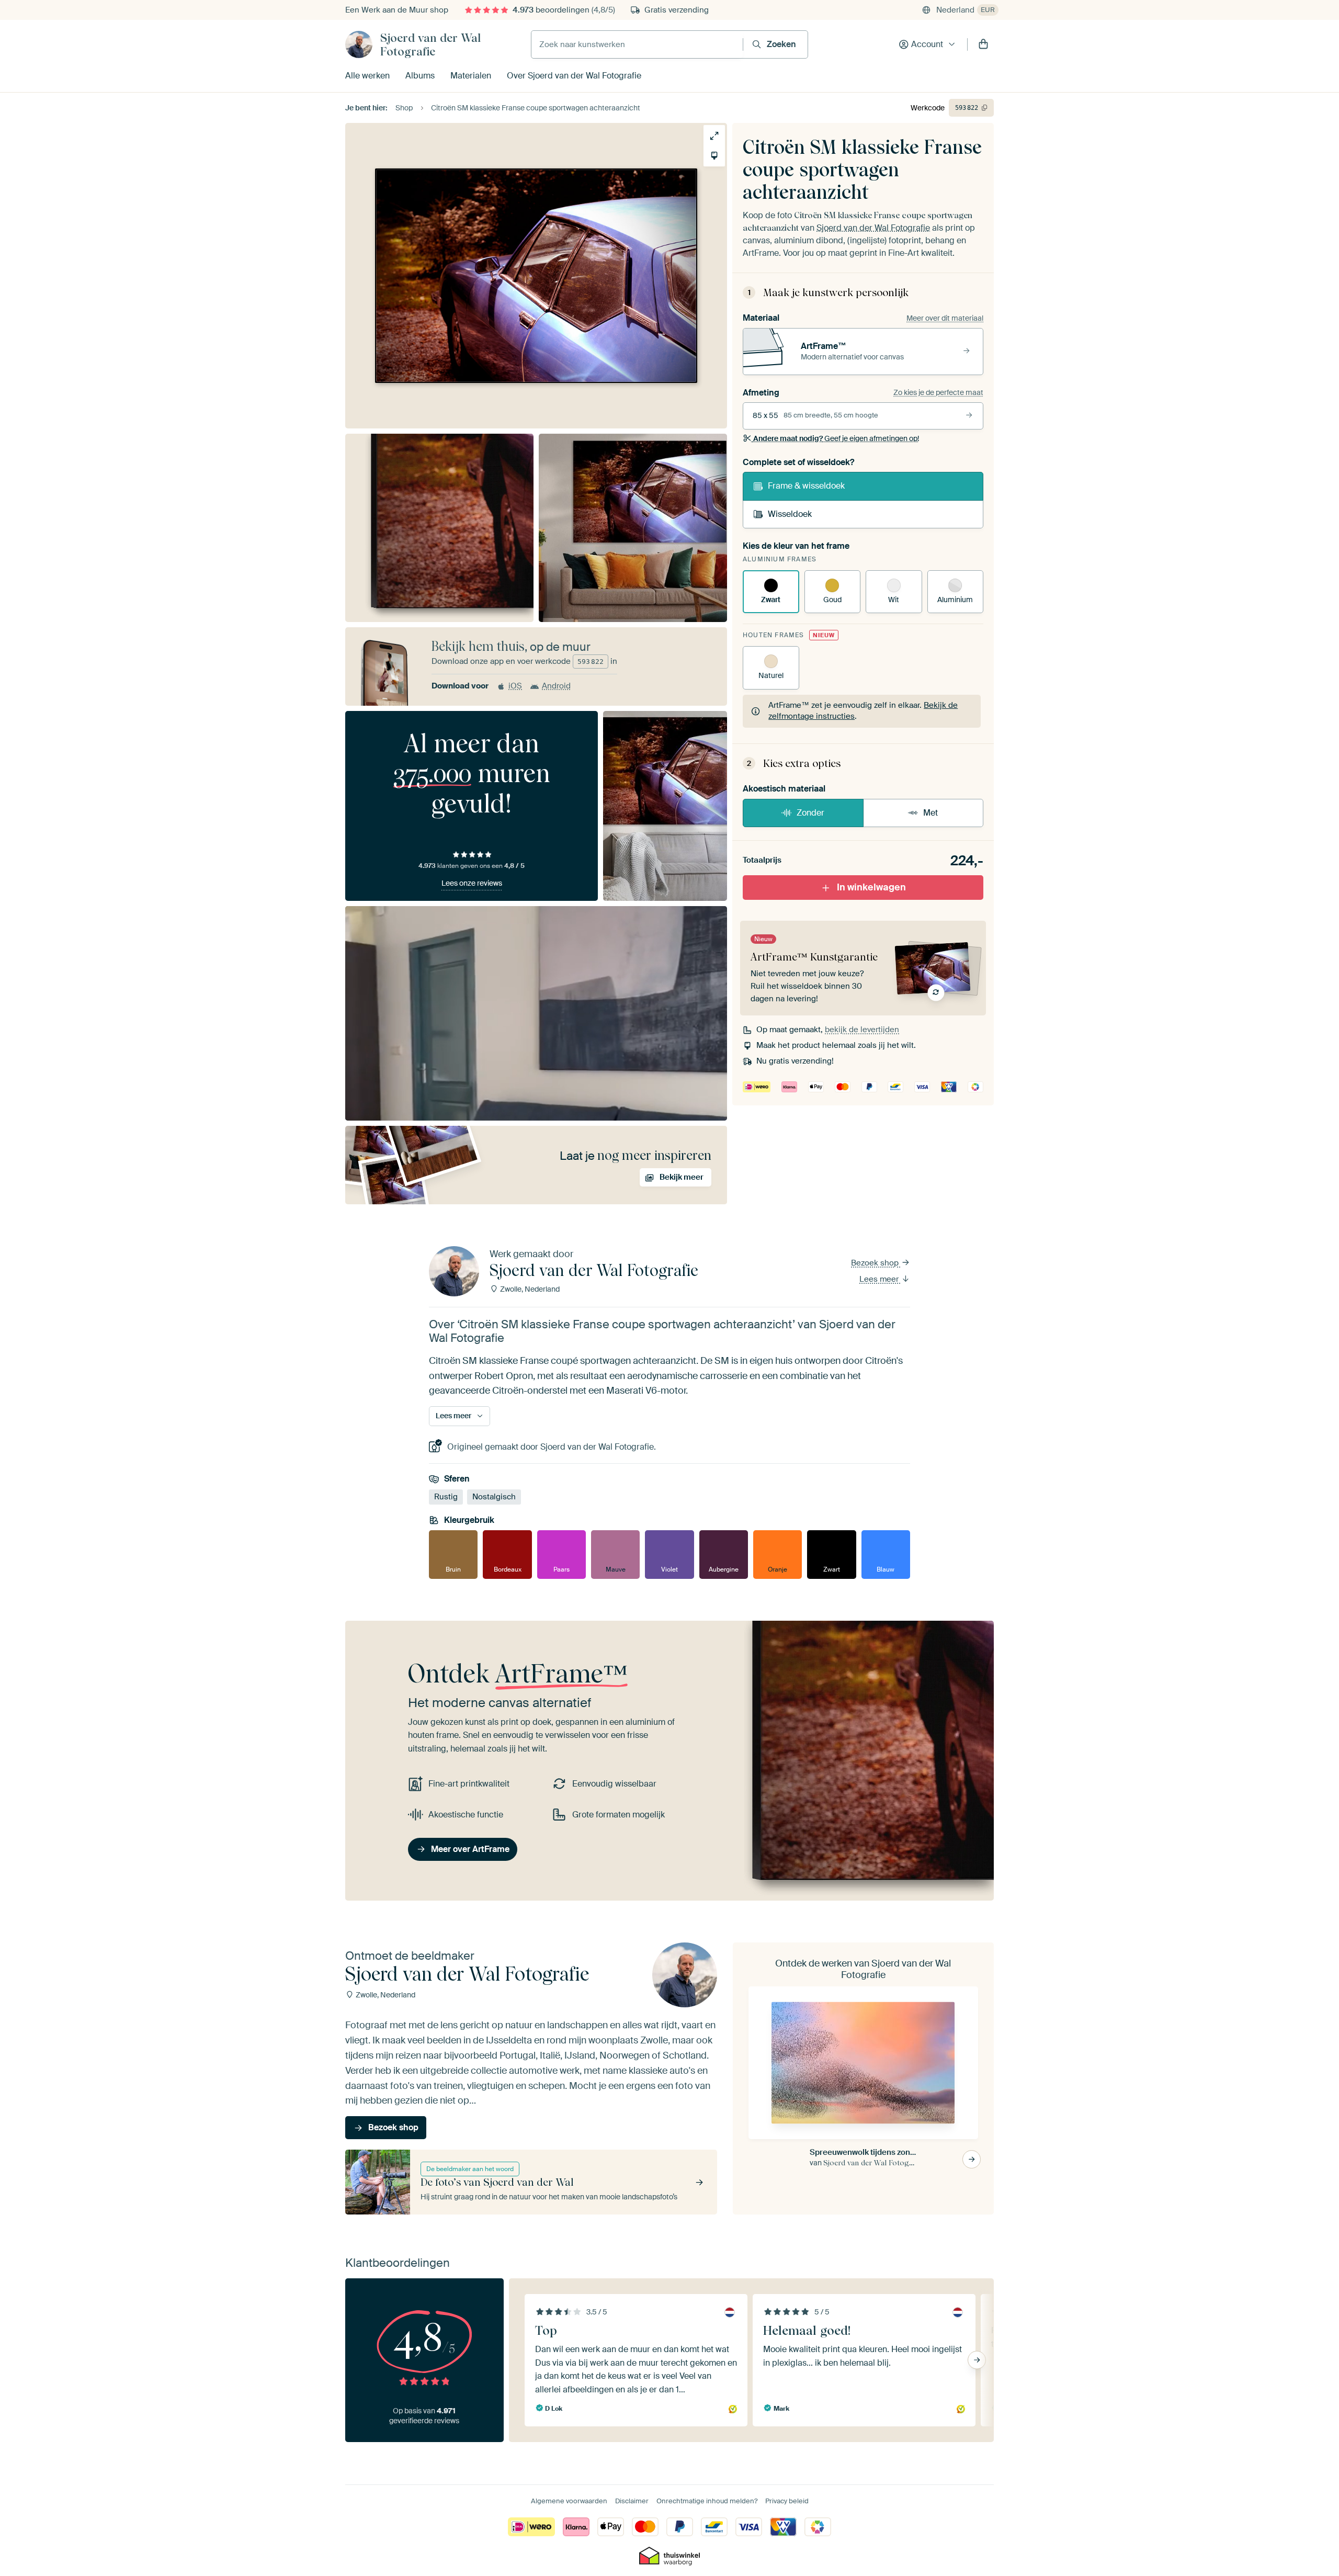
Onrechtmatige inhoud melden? (707, 2501)
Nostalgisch (494, 1497)
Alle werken (367, 76)
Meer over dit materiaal (945, 318)
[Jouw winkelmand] (983, 44)
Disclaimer (632, 2501)
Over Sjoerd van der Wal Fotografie (574, 76)
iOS (515, 686)
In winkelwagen (871, 887)
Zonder (810, 813)
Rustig (446, 1497)
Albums (420, 76)
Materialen (471, 76)
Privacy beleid (787, 2501)
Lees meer (880, 1279)
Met (931, 813)
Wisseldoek (790, 514)
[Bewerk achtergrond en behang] (714, 156)
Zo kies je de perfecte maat (938, 392)
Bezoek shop (876, 1263)
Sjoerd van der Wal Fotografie (430, 44)
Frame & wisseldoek (806, 486)
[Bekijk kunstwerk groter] (714, 136)
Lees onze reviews (472, 883)
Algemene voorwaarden (569, 2501)
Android (556, 686)
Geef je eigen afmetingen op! (836, 438)
